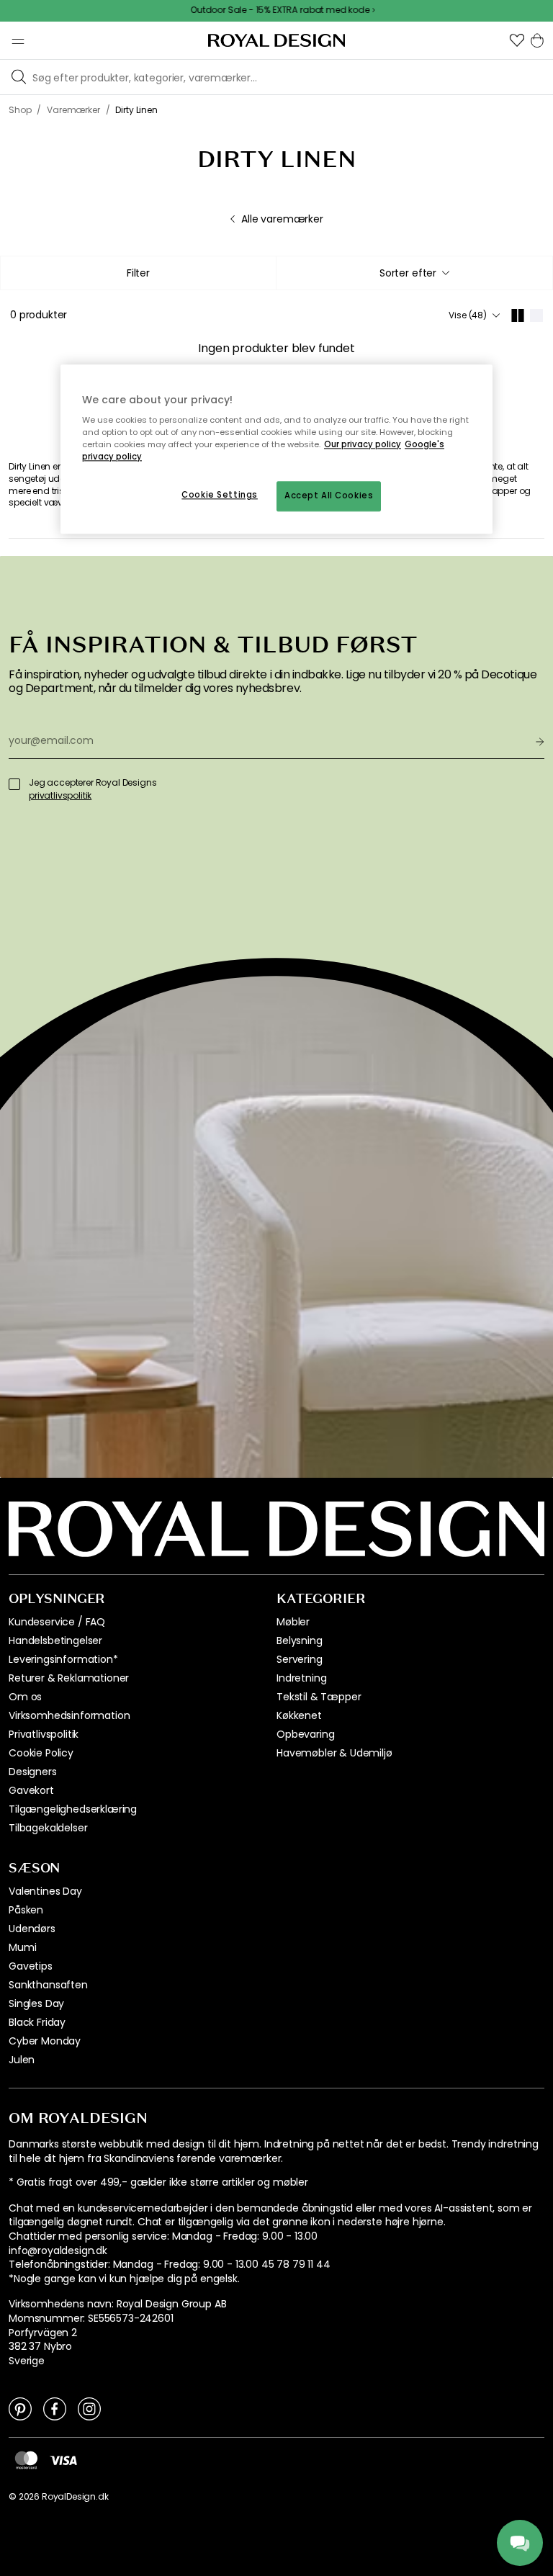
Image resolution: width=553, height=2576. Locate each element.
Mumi (22, 1947)
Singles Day (36, 2003)
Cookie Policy (41, 1753)
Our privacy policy (363, 445)
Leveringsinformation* (63, 1659)
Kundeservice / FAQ (57, 1622)
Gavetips (31, 1966)
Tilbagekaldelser (48, 1828)
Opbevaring (305, 1734)
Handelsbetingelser (55, 1641)
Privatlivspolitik (44, 1734)
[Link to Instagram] (89, 2408)
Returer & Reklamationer (69, 1678)
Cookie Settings (220, 495)
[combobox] (414, 273)
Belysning (300, 1641)
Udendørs (32, 1929)
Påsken (26, 1910)
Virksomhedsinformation (69, 1715)
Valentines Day (45, 1891)
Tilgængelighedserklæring (73, 1809)
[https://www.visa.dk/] (63, 2459)
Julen (22, 2060)
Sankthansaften (48, 1985)
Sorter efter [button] (408, 273)
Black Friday (37, 2022)
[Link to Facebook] (55, 2408)
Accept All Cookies (329, 496)
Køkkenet (299, 1715)
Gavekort (31, 1790)
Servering (300, 1659)
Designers (33, 1772)
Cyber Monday (45, 2041)
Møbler (293, 1622)
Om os (25, 1697)
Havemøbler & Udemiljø (334, 1753)
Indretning (301, 1678)
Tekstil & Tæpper (319, 1697)
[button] (517, 40)
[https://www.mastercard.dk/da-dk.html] (26, 2459)
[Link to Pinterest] (20, 2408)
